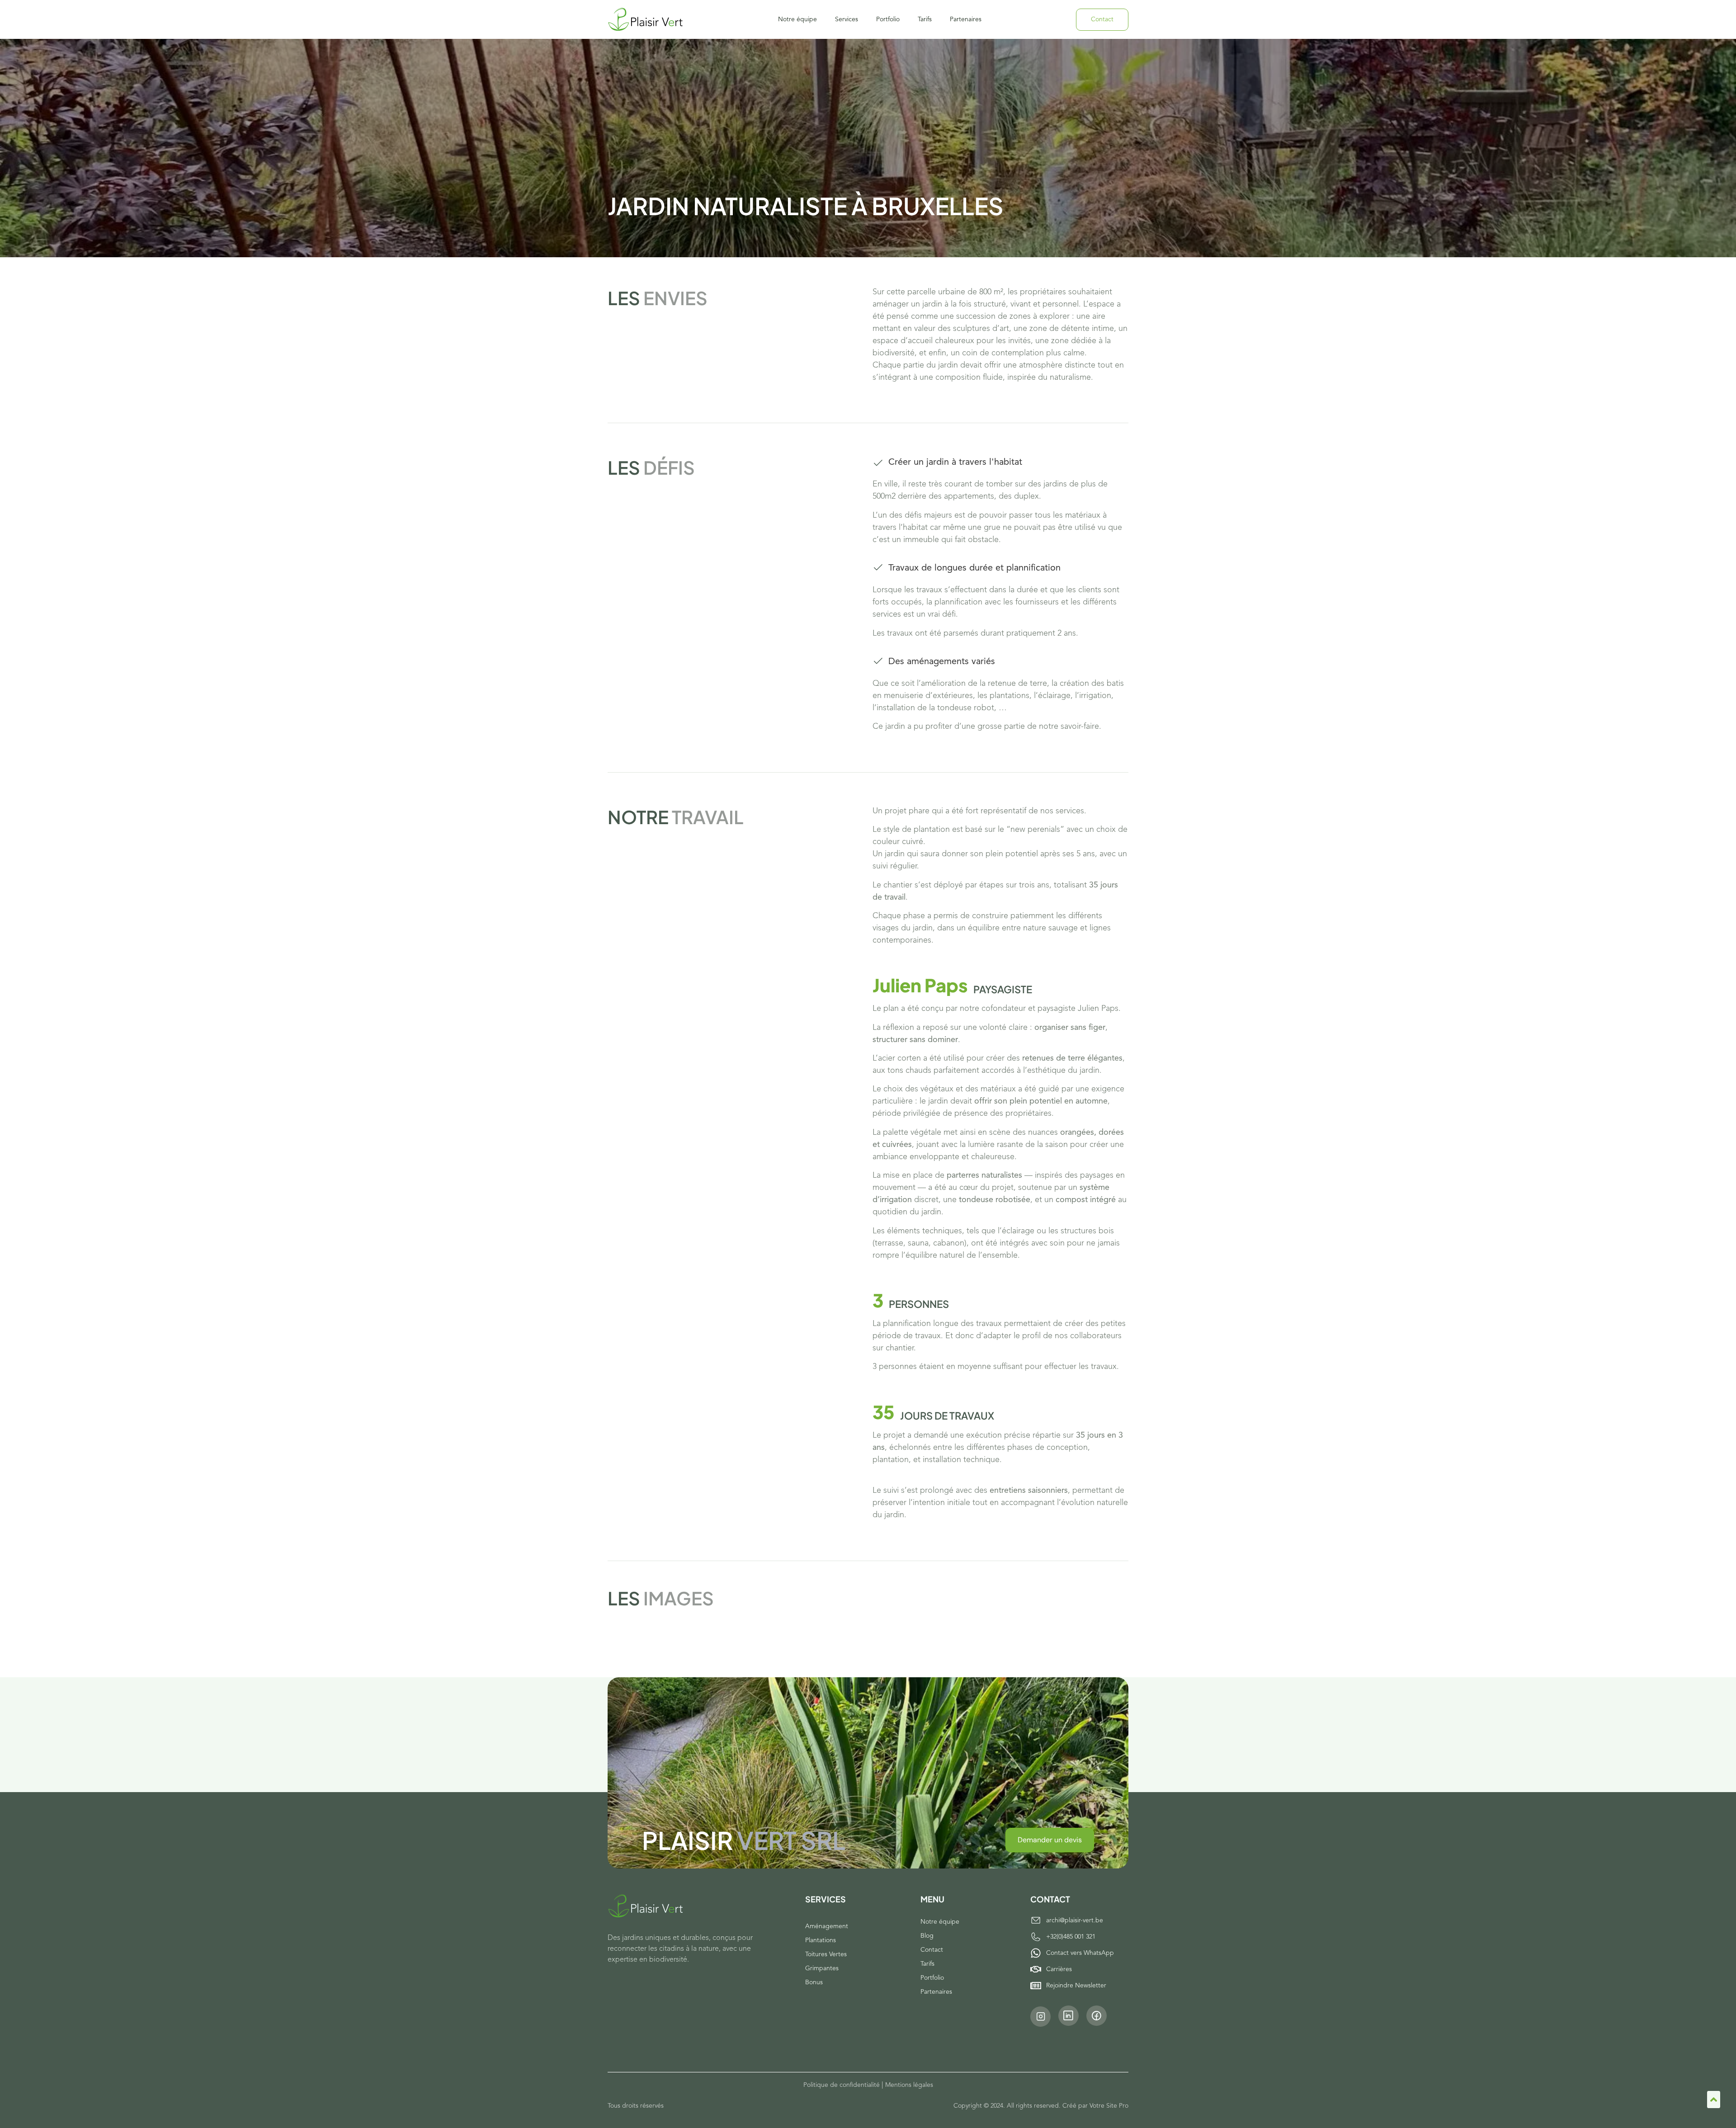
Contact (932, 1950)
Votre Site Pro (1109, 2106)
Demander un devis (1050, 1840)
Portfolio (888, 19)
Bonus (814, 1982)
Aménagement (827, 1926)
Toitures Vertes (826, 1954)
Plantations (821, 1940)
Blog (927, 1936)
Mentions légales (909, 2085)
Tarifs (925, 19)
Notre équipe (797, 19)
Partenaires (966, 19)
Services (847, 19)
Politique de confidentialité (842, 2085)
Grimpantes (822, 1968)
